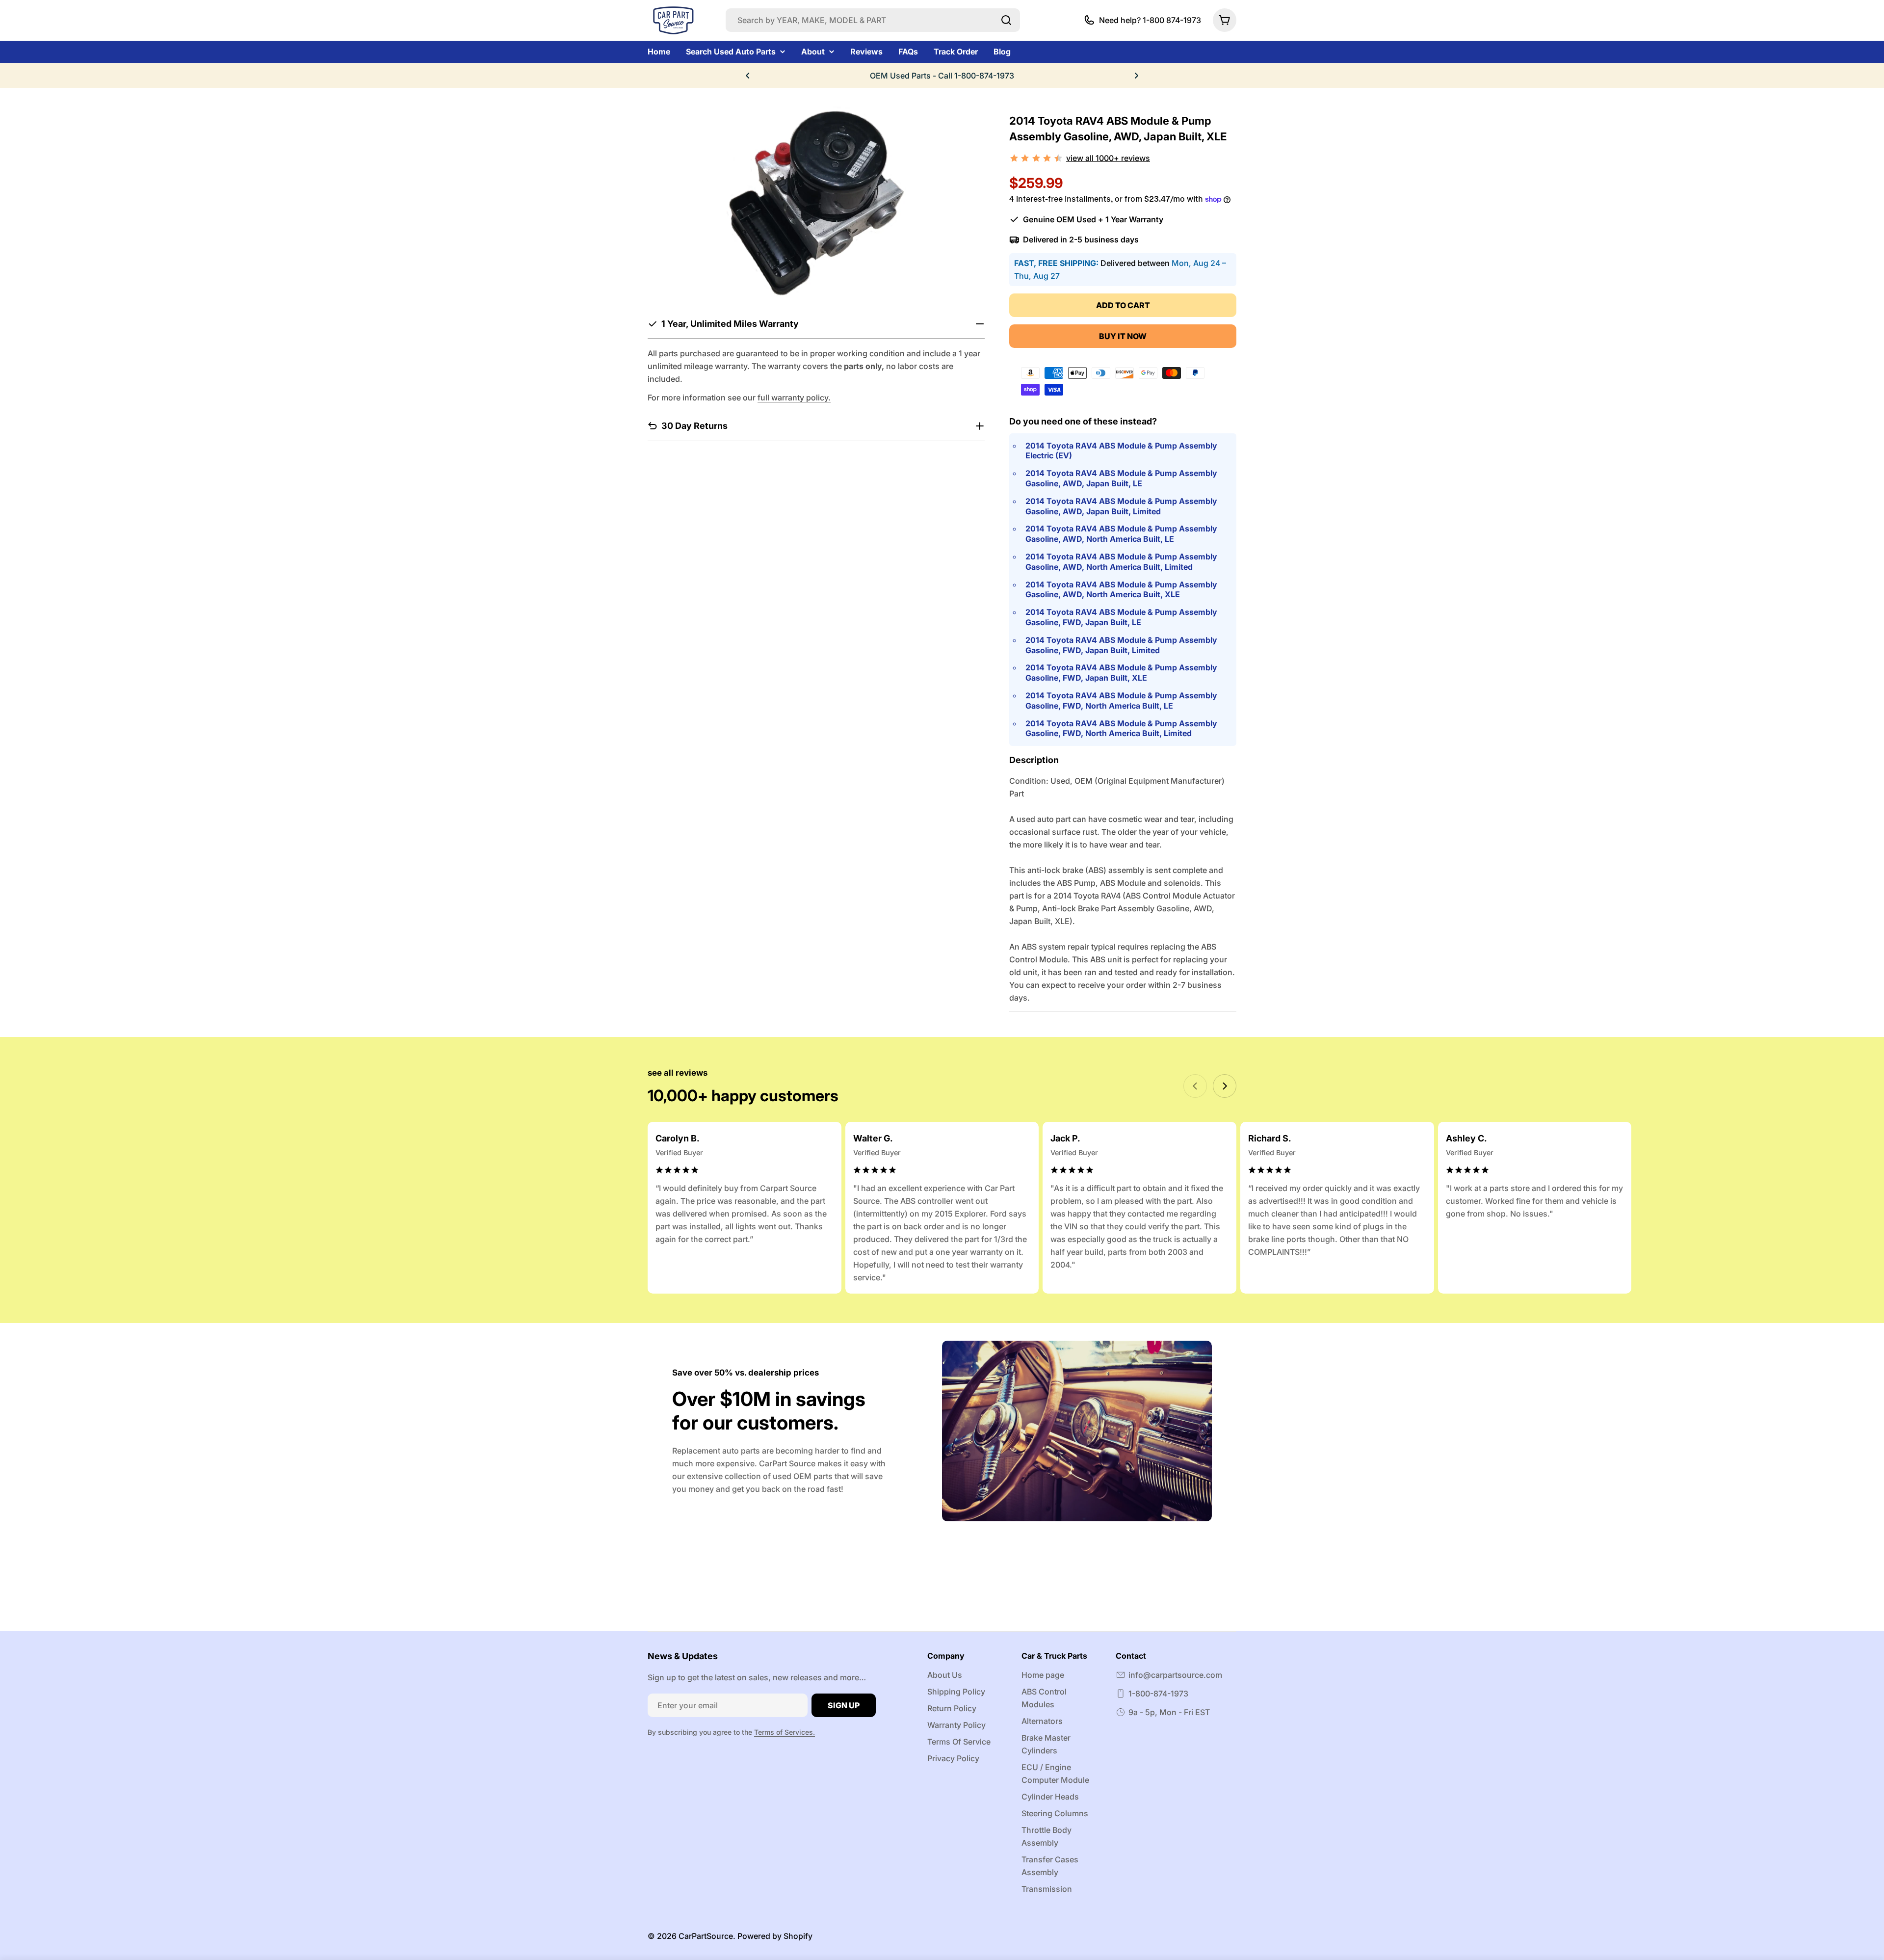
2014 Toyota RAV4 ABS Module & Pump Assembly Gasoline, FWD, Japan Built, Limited (1121, 645)
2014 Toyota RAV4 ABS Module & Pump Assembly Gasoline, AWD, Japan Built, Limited (1121, 506)
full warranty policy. (794, 397)
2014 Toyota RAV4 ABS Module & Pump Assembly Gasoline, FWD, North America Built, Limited (1121, 728)
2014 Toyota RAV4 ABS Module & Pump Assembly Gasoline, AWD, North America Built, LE (1121, 534)
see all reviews (678, 1073)
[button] (748, 76)
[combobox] (873, 20)
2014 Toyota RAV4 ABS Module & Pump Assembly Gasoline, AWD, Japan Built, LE (1121, 478)
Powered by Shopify (775, 1936)
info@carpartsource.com (1175, 1675)
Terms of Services (784, 1732)
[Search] (1006, 20)
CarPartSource (706, 1936)
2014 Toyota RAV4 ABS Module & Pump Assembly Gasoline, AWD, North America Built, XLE (1121, 590)
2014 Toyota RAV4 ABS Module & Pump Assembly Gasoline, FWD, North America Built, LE (1121, 701)
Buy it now (1123, 336)
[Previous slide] (1195, 1086)
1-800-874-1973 (1158, 1694)
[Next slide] (1225, 1086)
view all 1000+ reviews (1108, 158)
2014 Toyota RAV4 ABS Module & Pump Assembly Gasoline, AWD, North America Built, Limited (1121, 562)
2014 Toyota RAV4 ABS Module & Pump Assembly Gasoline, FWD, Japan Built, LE (1121, 617)
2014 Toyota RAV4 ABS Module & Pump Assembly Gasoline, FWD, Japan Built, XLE (1121, 673)
